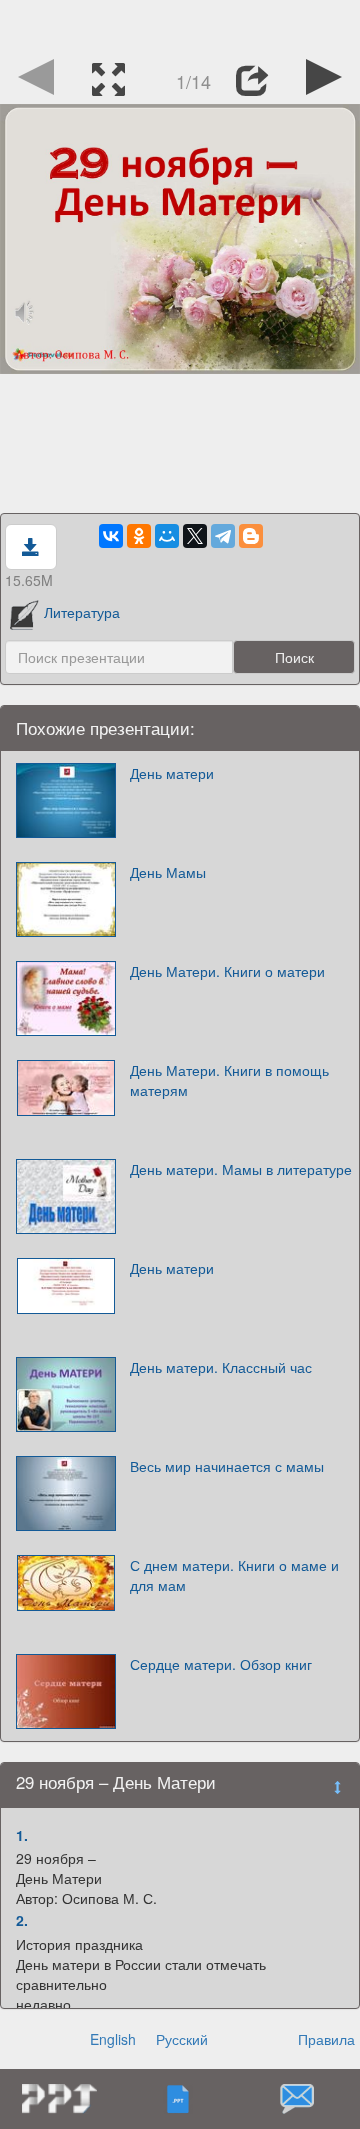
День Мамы (168, 872)
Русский (182, 2039)
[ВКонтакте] (111, 536)
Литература (82, 612)
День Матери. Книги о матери (227, 971)
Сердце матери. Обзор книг (221, 1664)
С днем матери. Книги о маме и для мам (234, 1575)
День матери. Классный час (221, 1367)
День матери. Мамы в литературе (241, 1169)
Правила (326, 2039)
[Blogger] (251, 536)
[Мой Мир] (167, 536)
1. (22, 1835)
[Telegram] (223, 536)
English (113, 2039)
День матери (172, 773)
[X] (195, 536)
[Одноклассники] (139, 536)
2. (22, 1920)
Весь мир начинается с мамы (227, 1466)
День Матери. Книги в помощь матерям (229, 1080)
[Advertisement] (180, 25)
